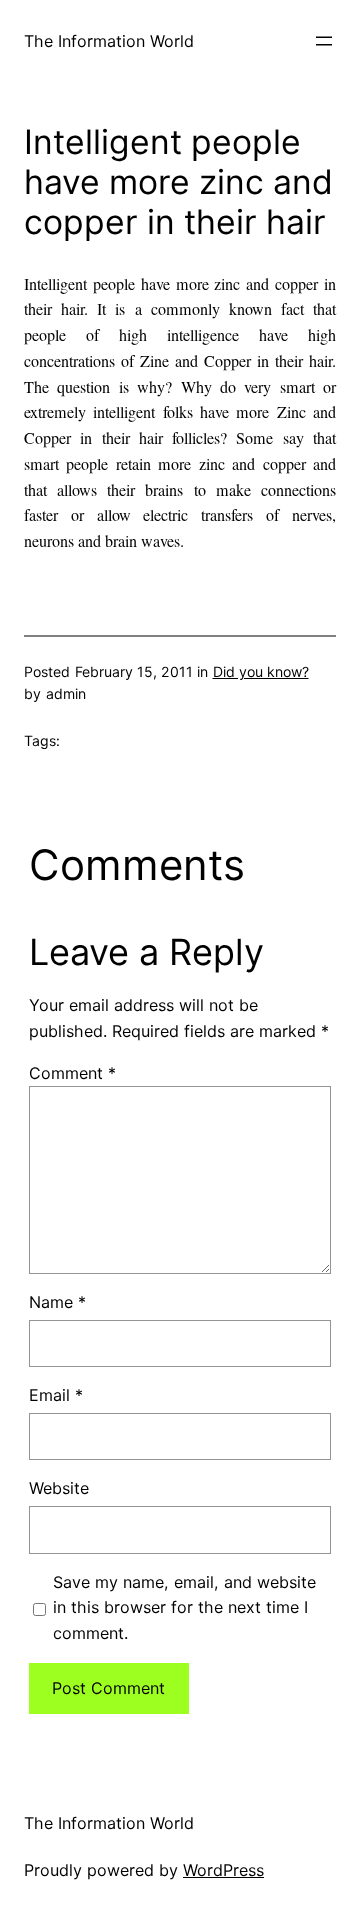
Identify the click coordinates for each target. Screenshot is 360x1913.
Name (57, 1302)
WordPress (223, 1870)
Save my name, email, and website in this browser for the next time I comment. (184, 1608)
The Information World (109, 41)
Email (56, 1395)
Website (59, 1488)
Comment (72, 1073)
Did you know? (261, 671)
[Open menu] (324, 41)
